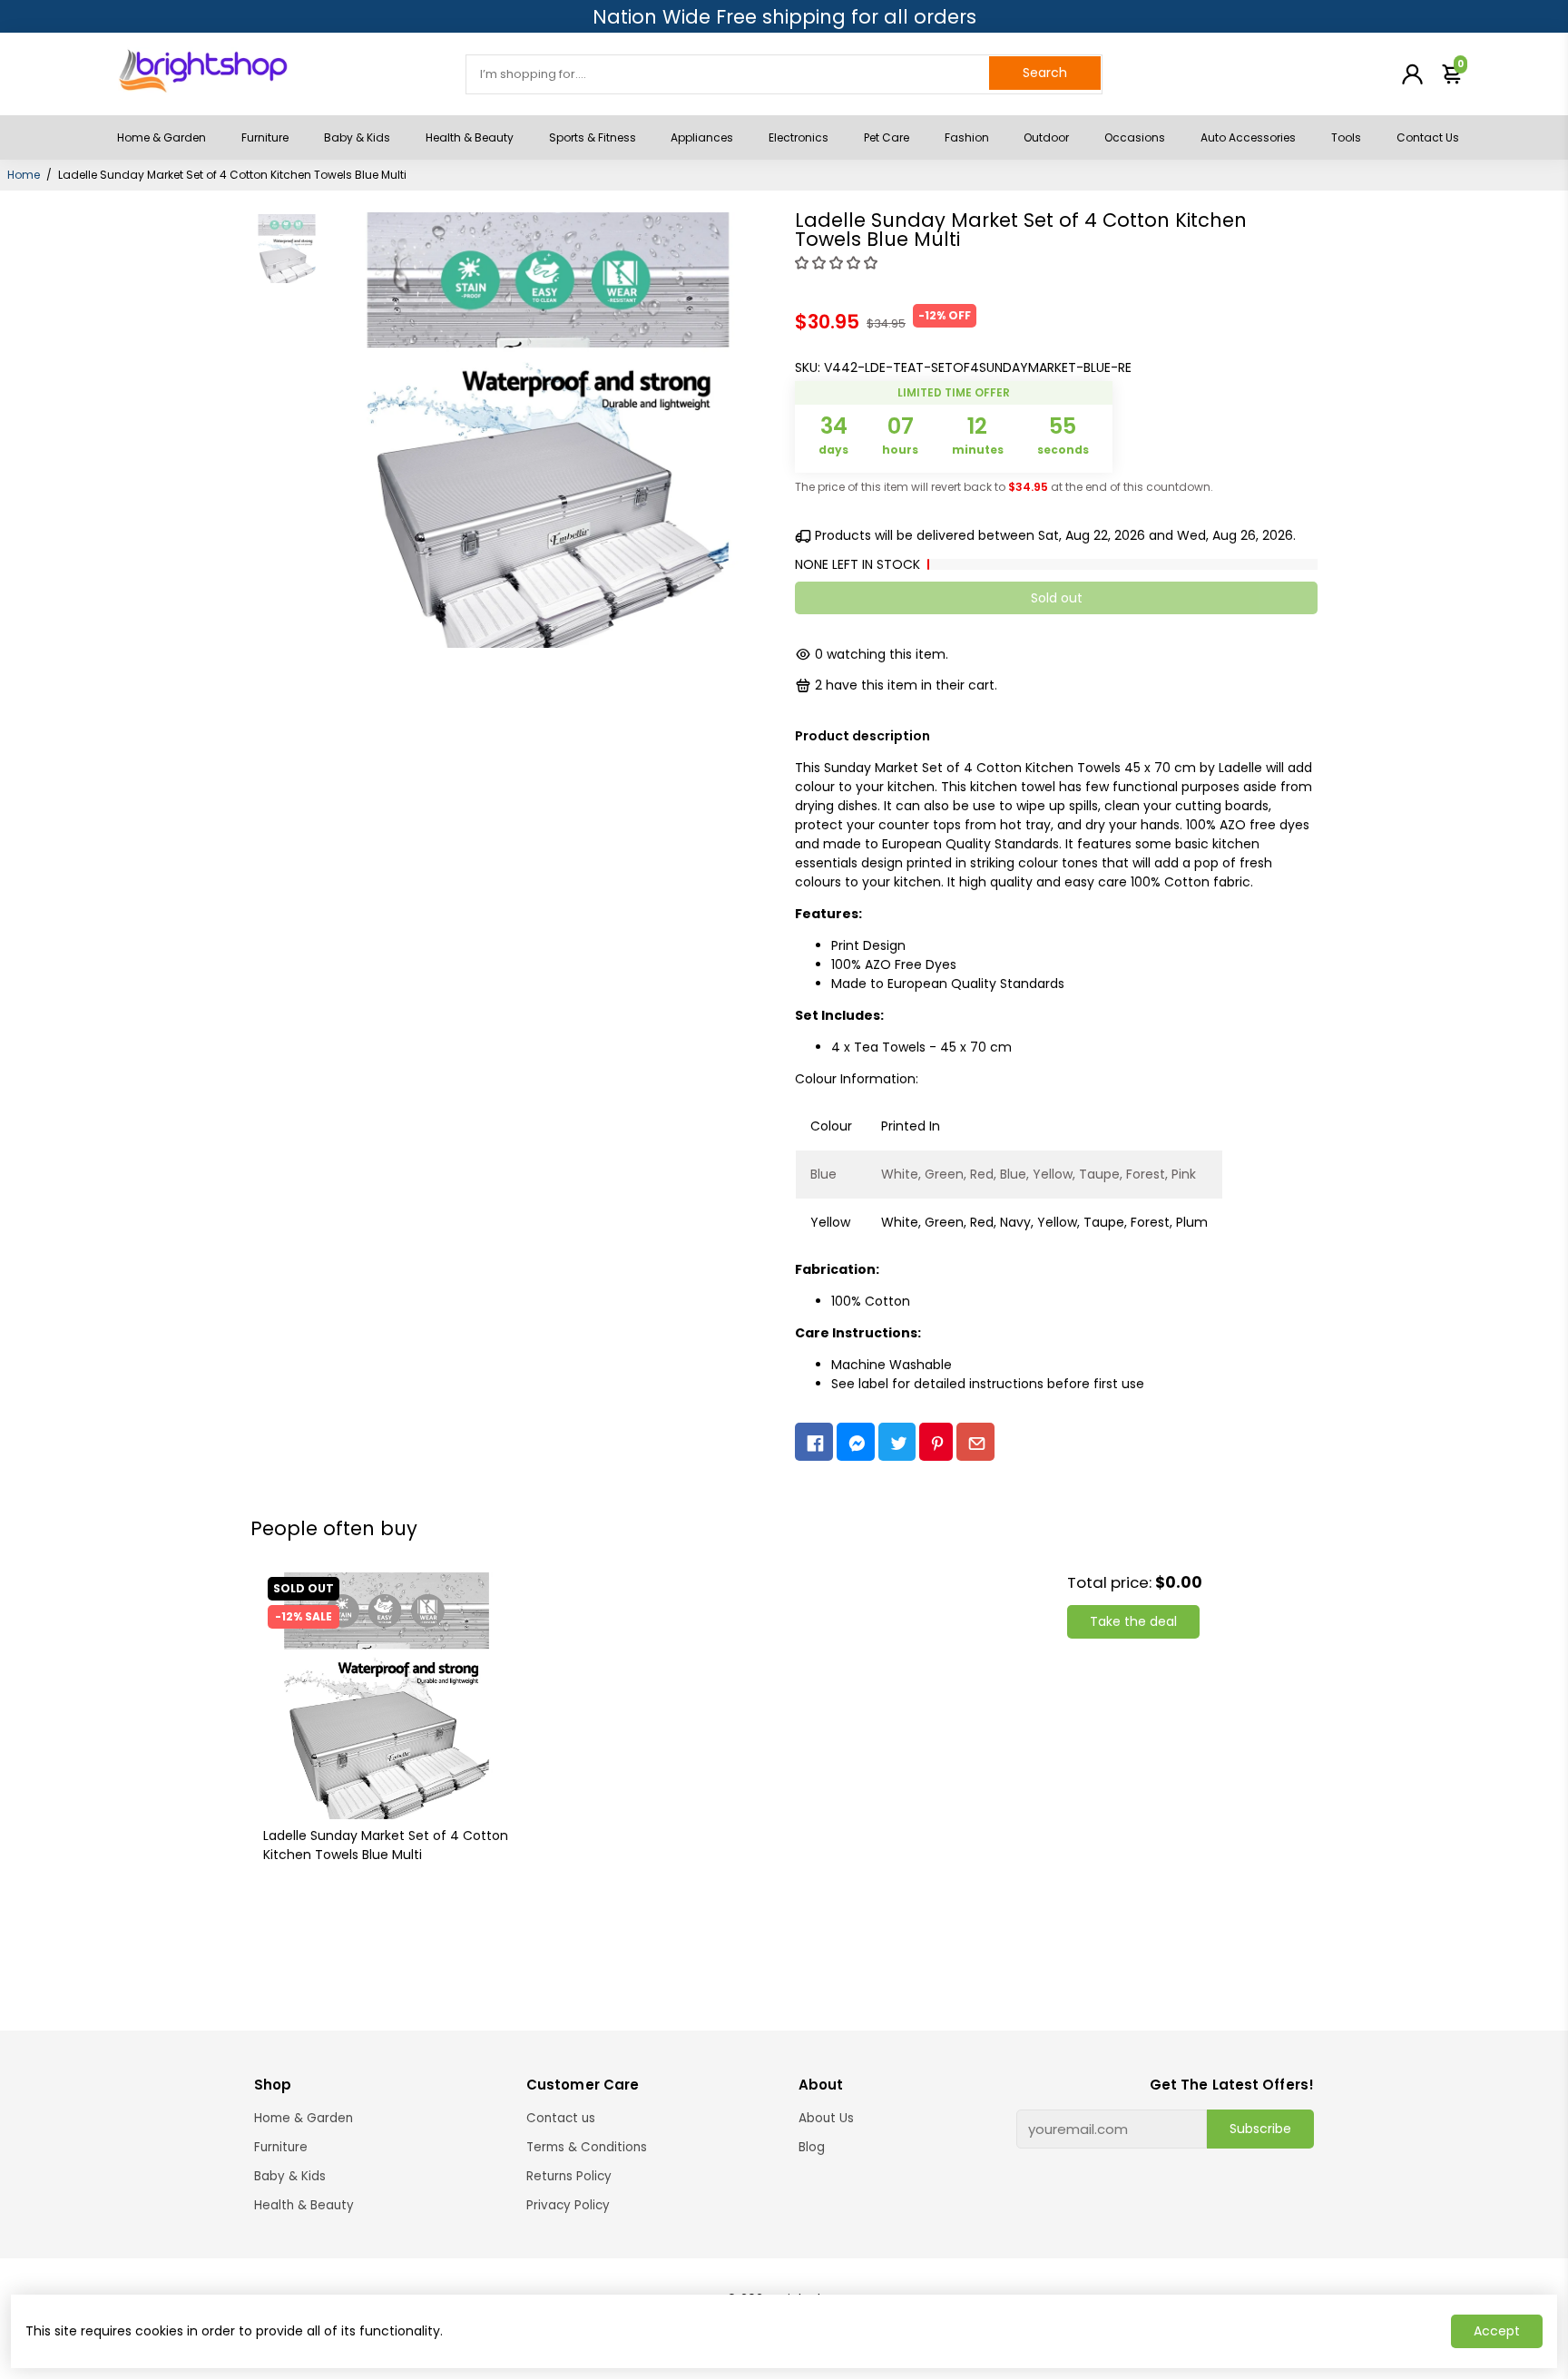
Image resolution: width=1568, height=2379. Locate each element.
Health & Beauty (470, 137)
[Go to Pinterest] (936, 1442)
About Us (826, 2118)
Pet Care (887, 137)
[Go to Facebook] (814, 1442)
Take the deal (1133, 1621)
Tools (1346, 137)
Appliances (702, 137)
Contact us (561, 2118)
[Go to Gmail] (975, 1442)
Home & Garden (162, 137)
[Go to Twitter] (897, 1442)
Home (24, 175)
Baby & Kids (357, 137)
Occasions (1135, 137)
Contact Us (1428, 137)
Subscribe (1260, 2129)
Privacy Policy (568, 2205)
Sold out (1057, 598)
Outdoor (1046, 137)
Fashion (967, 137)
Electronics (799, 137)
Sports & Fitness (593, 137)
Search (1045, 73)
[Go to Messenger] (856, 1442)
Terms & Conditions (587, 2147)
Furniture (265, 137)
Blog (812, 2147)
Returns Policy (569, 2176)
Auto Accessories (1248, 137)
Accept (1497, 2331)
